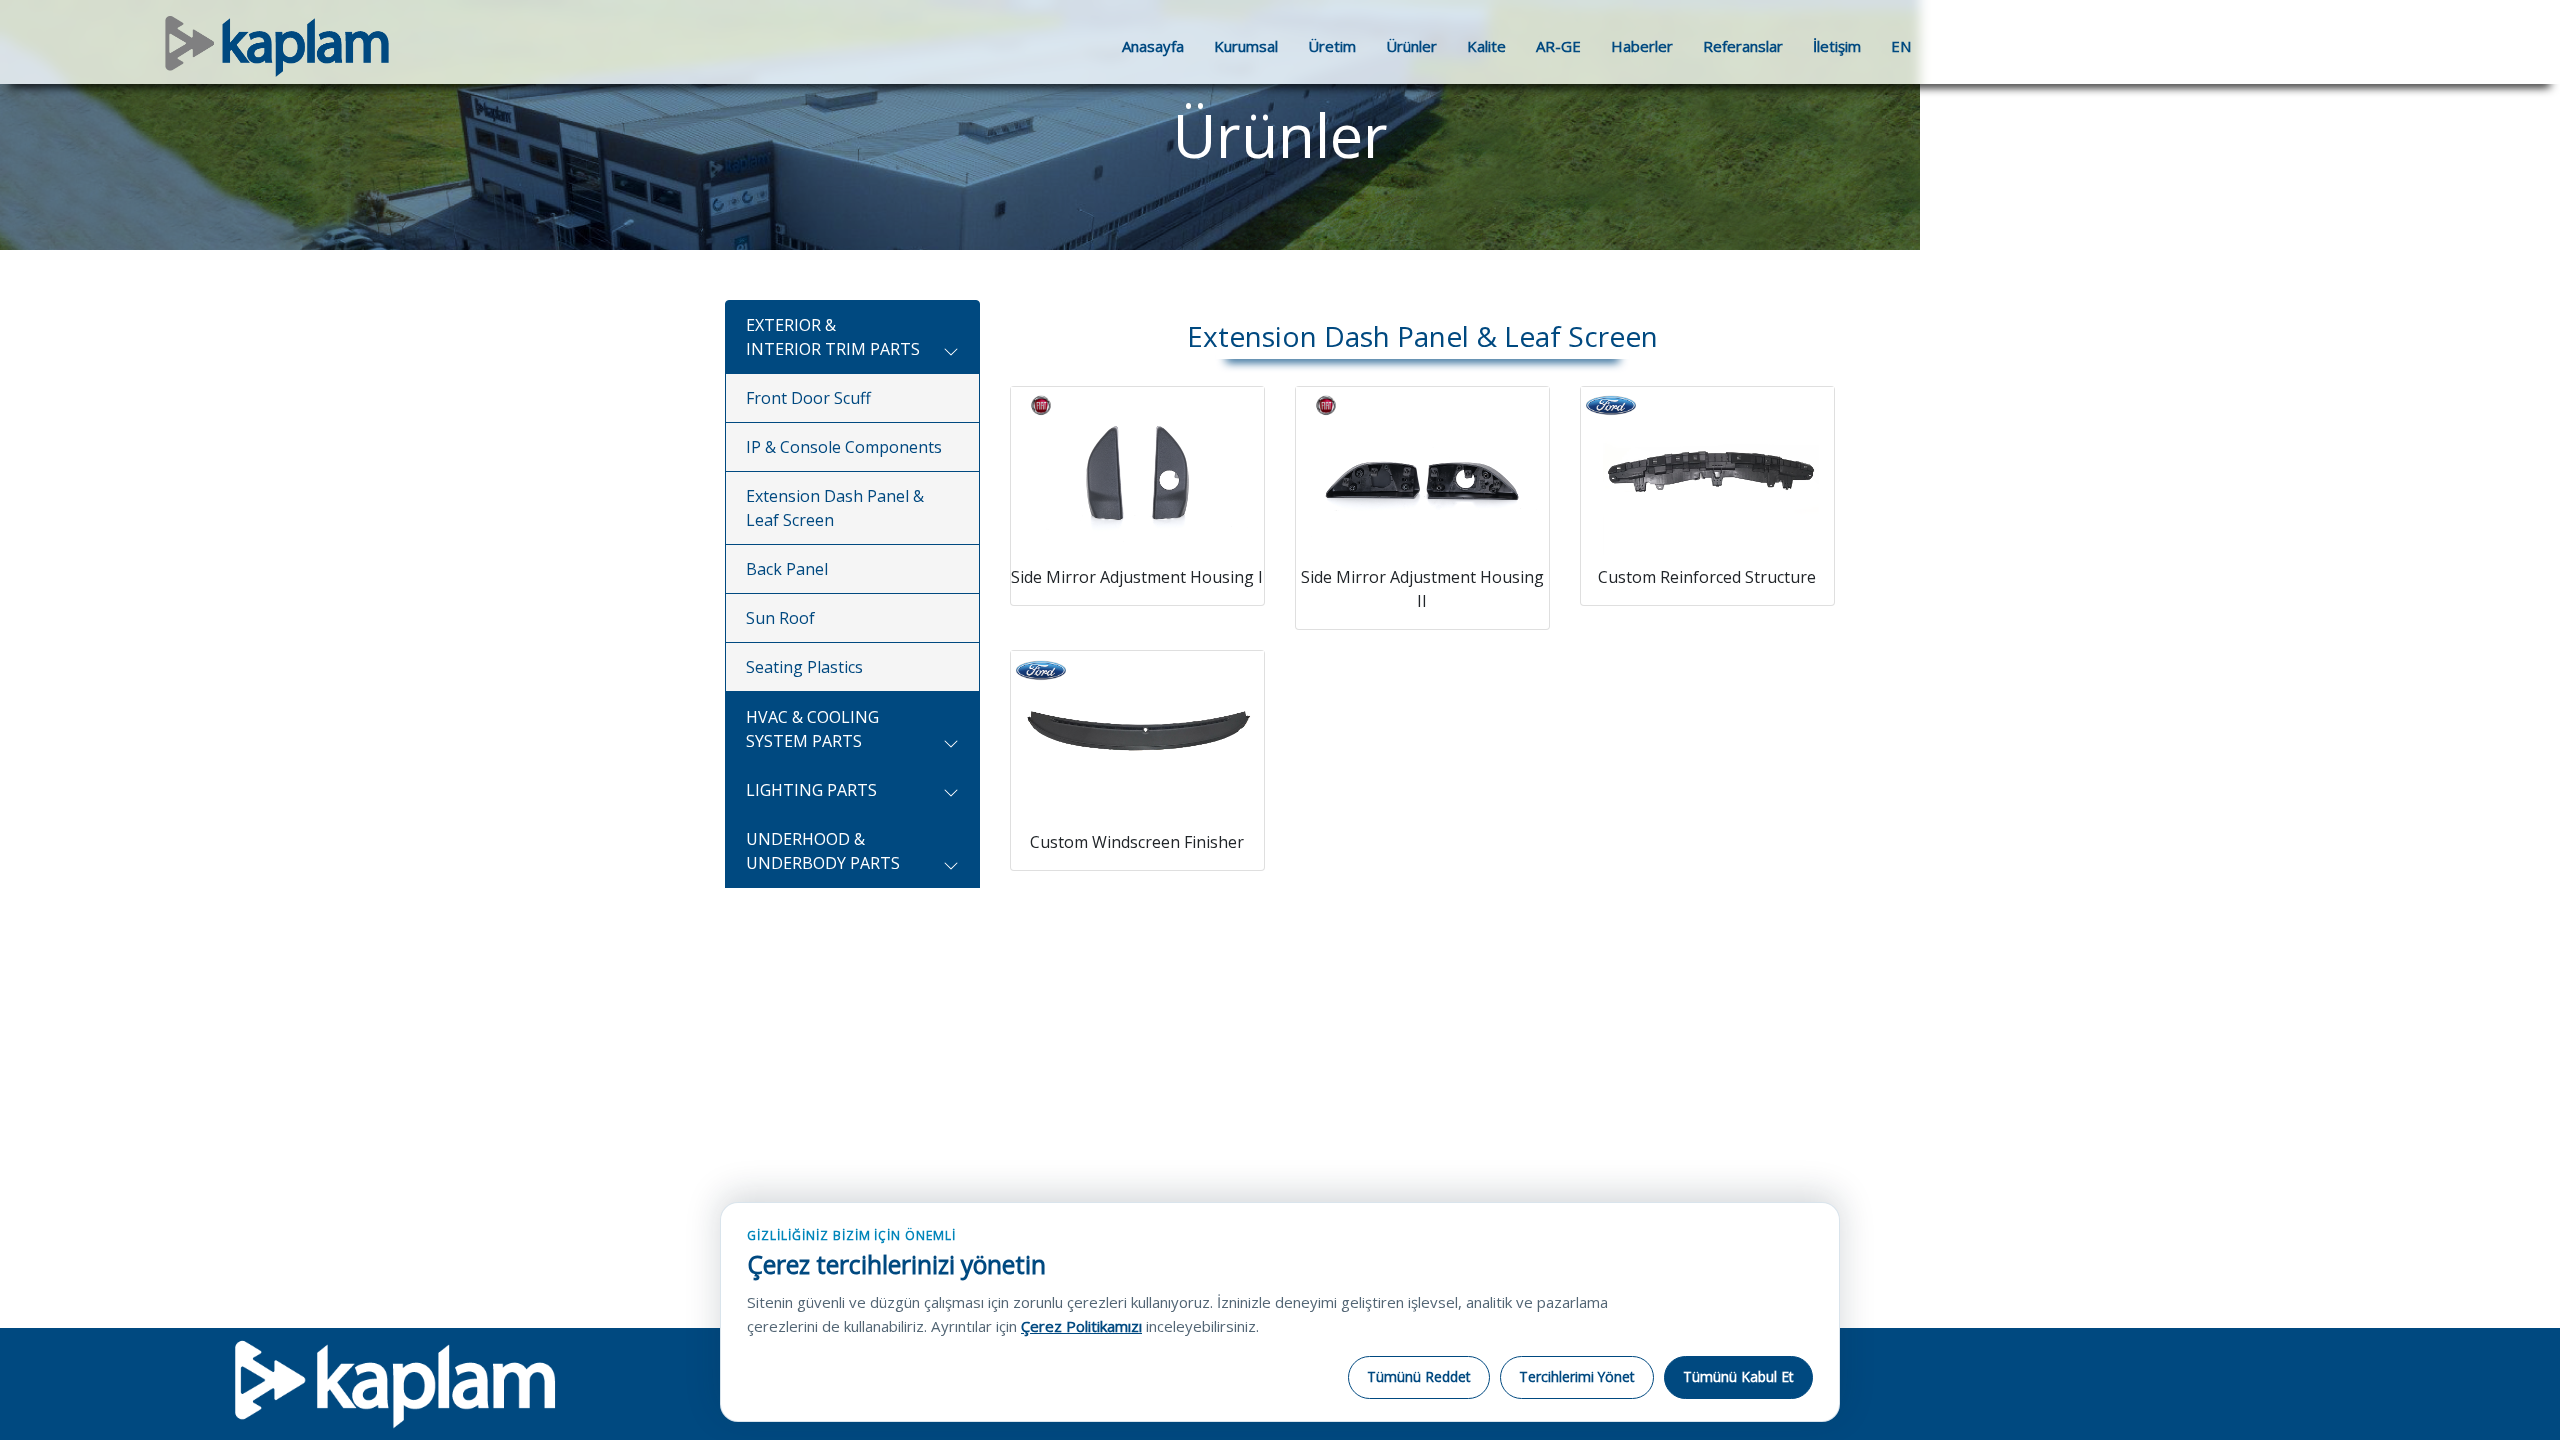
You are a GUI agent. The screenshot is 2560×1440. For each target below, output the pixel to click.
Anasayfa (1153, 46)
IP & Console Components (844, 447)
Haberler (1642, 46)
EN (1901, 46)
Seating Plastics (804, 667)
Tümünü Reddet (1419, 1376)
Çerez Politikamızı (1081, 1326)
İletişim (1837, 46)
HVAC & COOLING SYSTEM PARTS (812, 729)
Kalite (1486, 46)
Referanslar (1743, 46)
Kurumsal (1246, 46)
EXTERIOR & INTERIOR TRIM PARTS (833, 337)
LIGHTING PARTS (811, 790)
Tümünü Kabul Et (1738, 1376)
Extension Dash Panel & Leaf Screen (835, 508)
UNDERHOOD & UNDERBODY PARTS (823, 851)
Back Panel (787, 569)
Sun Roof (780, 618)
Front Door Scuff (808, 398)
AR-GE (1558, 46)
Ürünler (1411, 46)
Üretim (1332, 46)
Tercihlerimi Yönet (1577, 1376)
